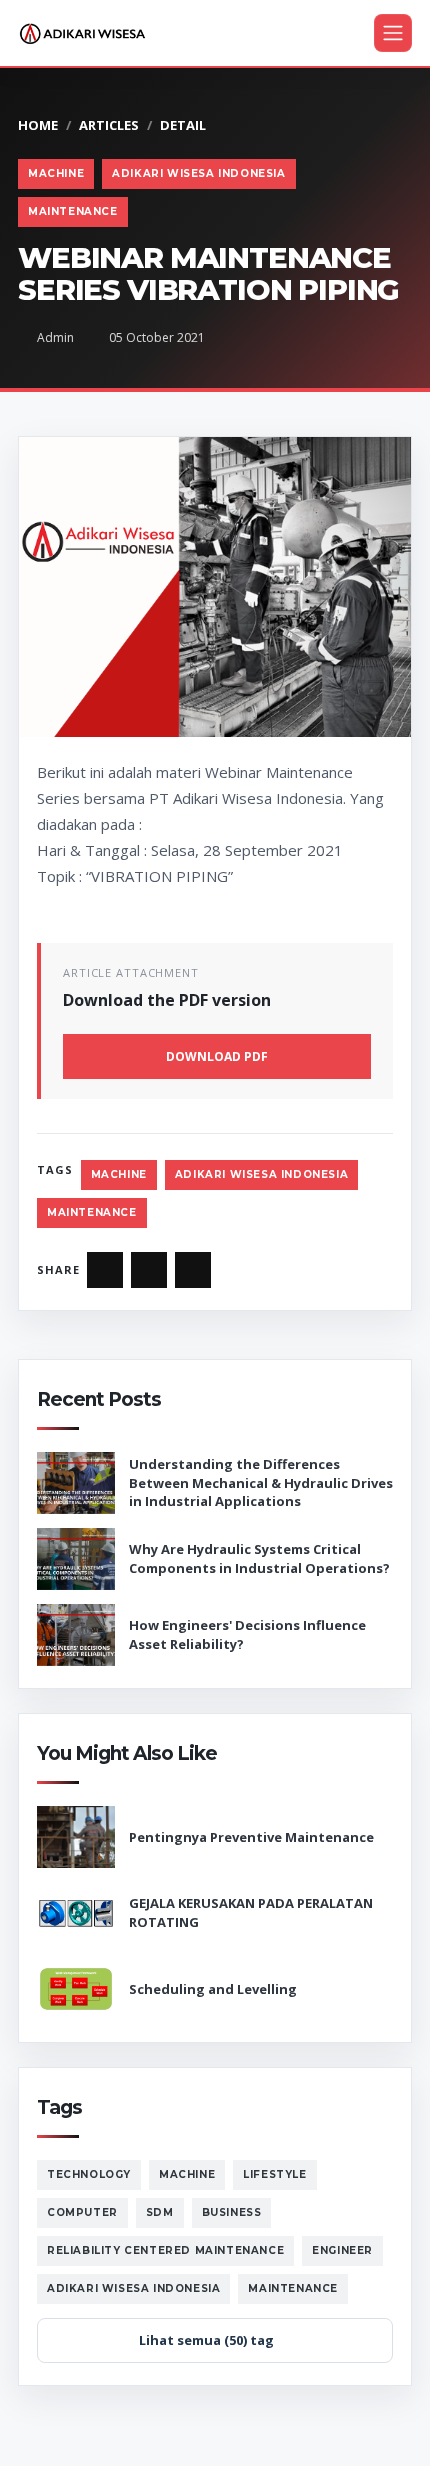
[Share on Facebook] (105, 1270)
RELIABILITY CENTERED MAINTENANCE (165, 2250)
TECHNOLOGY (89, 2174)
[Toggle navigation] (393, 33)
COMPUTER (82, 2212)
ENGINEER (342, 2250)
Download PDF (217, 1056)
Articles (109, 125)
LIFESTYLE (274, 2174)
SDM (160, 2212)
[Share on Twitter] (149, 1270)
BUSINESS (232, 2212)
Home (38, 125)
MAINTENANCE (73, 211)
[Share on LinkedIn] (193, 1270)
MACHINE (56, 173)
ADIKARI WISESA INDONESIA (198, 173)
